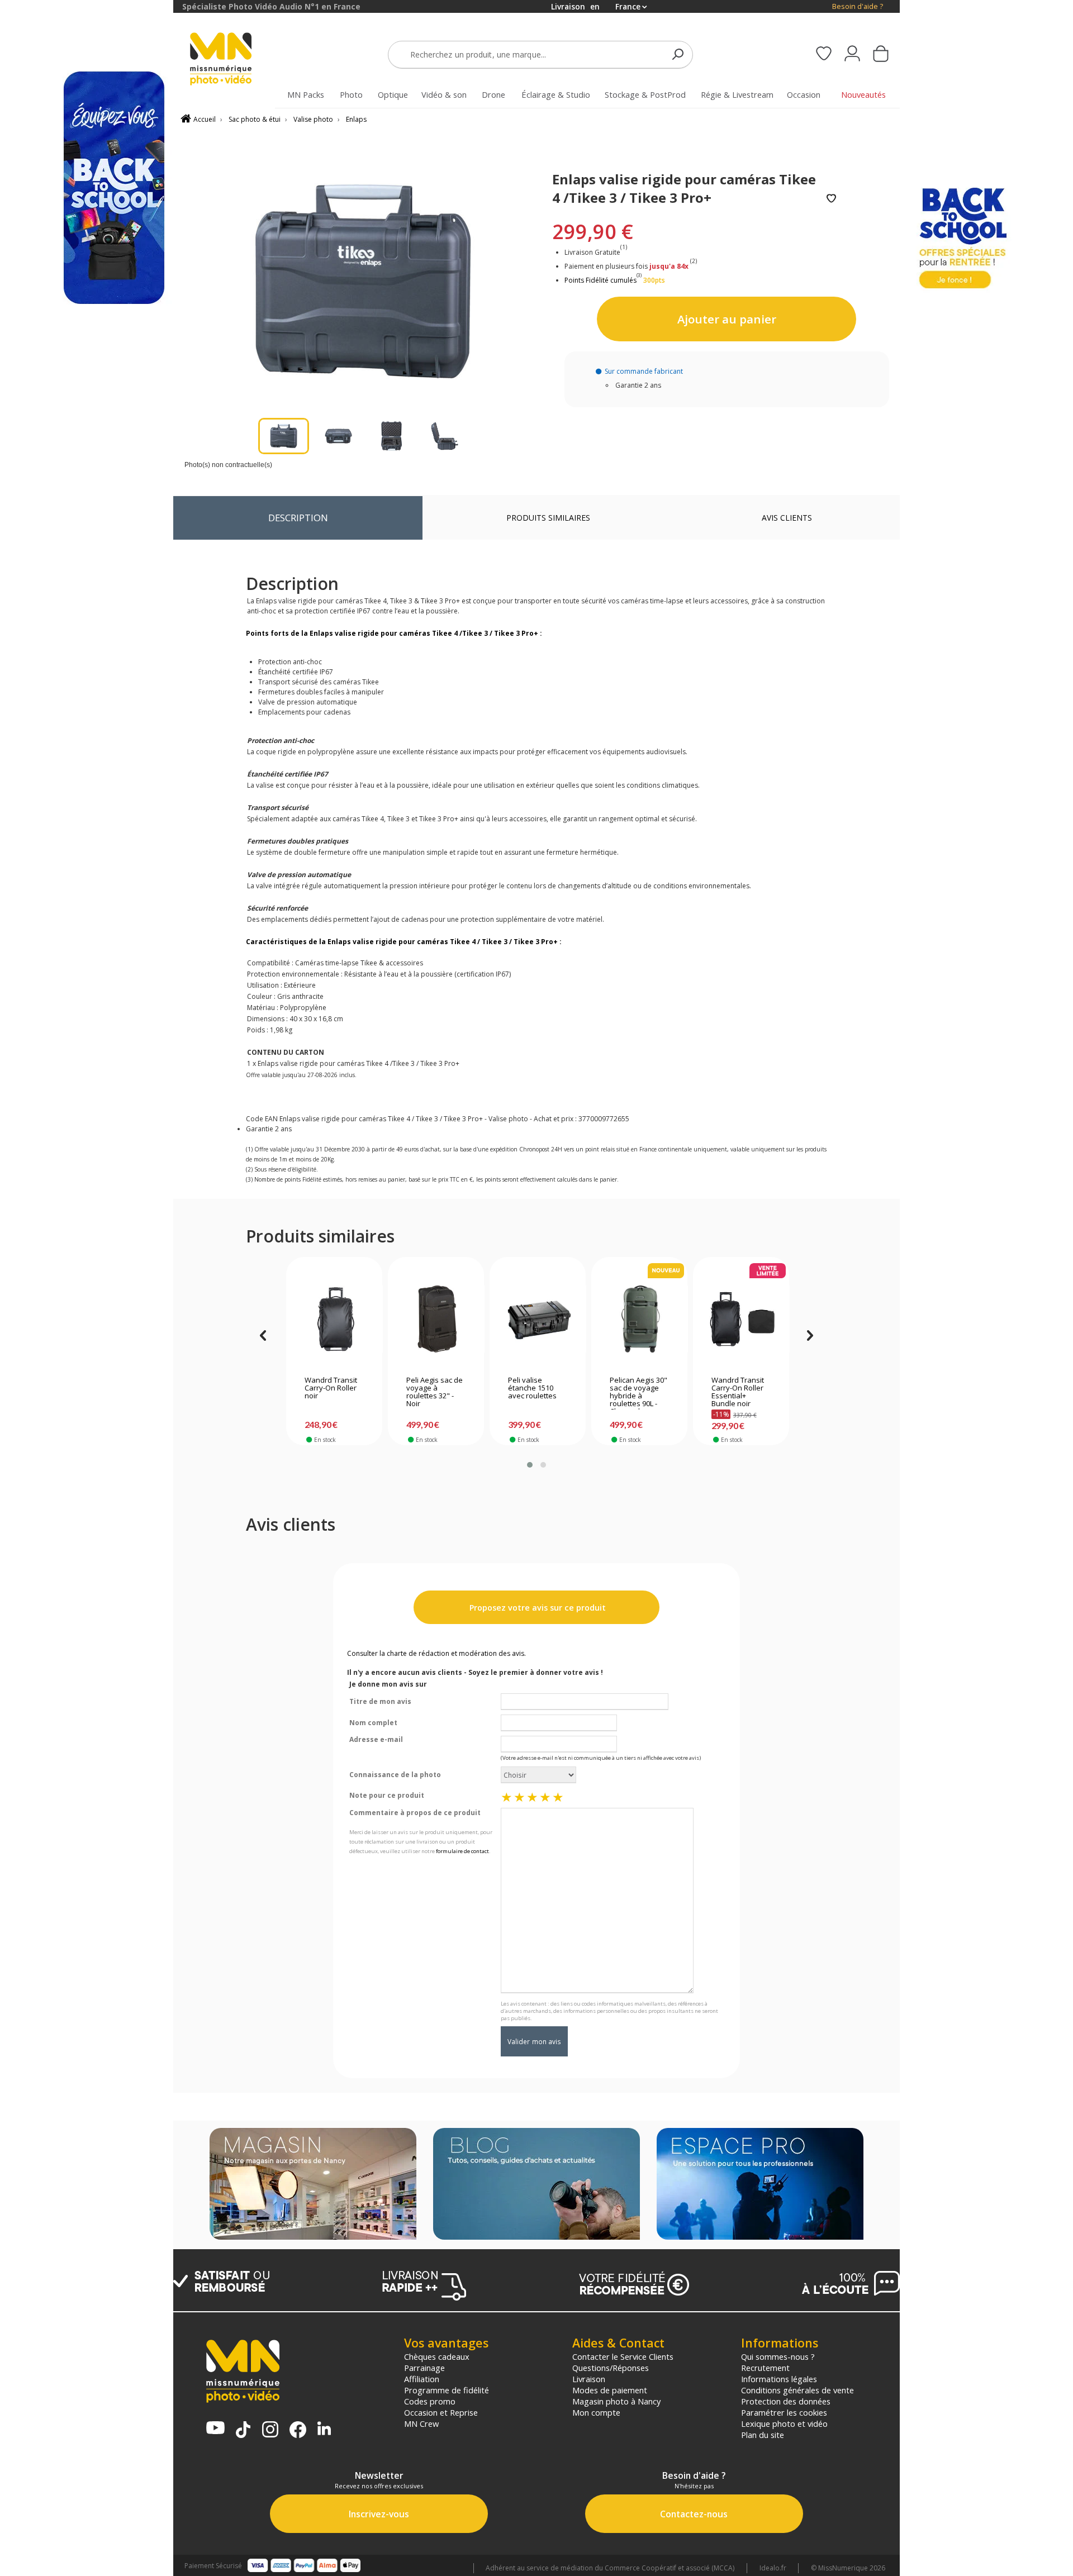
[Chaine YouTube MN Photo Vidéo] (215, 2429)
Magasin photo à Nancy (616, 2401)
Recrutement (765, 2368)
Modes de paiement (610, 2390)
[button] (530, 1465)
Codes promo (430, 2401)
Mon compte (596, 2412)
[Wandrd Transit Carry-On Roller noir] (334, 1319)
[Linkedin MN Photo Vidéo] (324, 2429)
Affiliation (422, 2379)
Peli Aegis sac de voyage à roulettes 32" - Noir (435, 1392)
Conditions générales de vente (797, 2390)
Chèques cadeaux (437, 2356)
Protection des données (786, 2401)
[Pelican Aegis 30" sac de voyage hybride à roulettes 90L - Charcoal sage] (640, 1319)
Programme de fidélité (447, 2390)
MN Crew (421, 2423)
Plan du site (763, 2435)
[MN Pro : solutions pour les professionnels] (760, 2185)
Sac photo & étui (255, 119)
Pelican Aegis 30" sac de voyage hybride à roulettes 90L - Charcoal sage (638, 1393)
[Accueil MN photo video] (234, 60)
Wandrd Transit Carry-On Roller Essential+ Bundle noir (738, 1392)
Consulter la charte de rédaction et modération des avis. (436, 1653)
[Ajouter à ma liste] (831, 199)
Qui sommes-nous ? (778, 2356)
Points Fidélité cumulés (600, 280)
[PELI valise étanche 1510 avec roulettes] (538, 1319)
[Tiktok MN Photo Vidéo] (243, 2431)
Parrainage (424, 2368)
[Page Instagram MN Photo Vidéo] (270, 2430)
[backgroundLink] (87, 1288)
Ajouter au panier (727, 319)
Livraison (589, 2379)
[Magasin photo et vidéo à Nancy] (313, 2185)
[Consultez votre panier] (881, 55)
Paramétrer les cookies (784, 2412)
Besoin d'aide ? (858, 6)
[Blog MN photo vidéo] (536, 2185)
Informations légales (779, 2379)
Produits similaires (548, 518)
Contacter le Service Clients (623, 2356)
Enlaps (356, 119)
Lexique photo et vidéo (784, 2423)
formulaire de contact (462, 1851)
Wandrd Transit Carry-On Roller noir (331, 1388)
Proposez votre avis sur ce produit (536, 1608)
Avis (787, 518)
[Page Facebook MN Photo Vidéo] (298, 2431)
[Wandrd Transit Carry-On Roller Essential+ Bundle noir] (741, 1319)
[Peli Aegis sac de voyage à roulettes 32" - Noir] (436, 1319)
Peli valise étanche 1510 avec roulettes (532, 1388)
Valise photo (313, 119)
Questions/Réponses (611, 2368)
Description (298, 518)
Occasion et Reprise (441, 2412)
